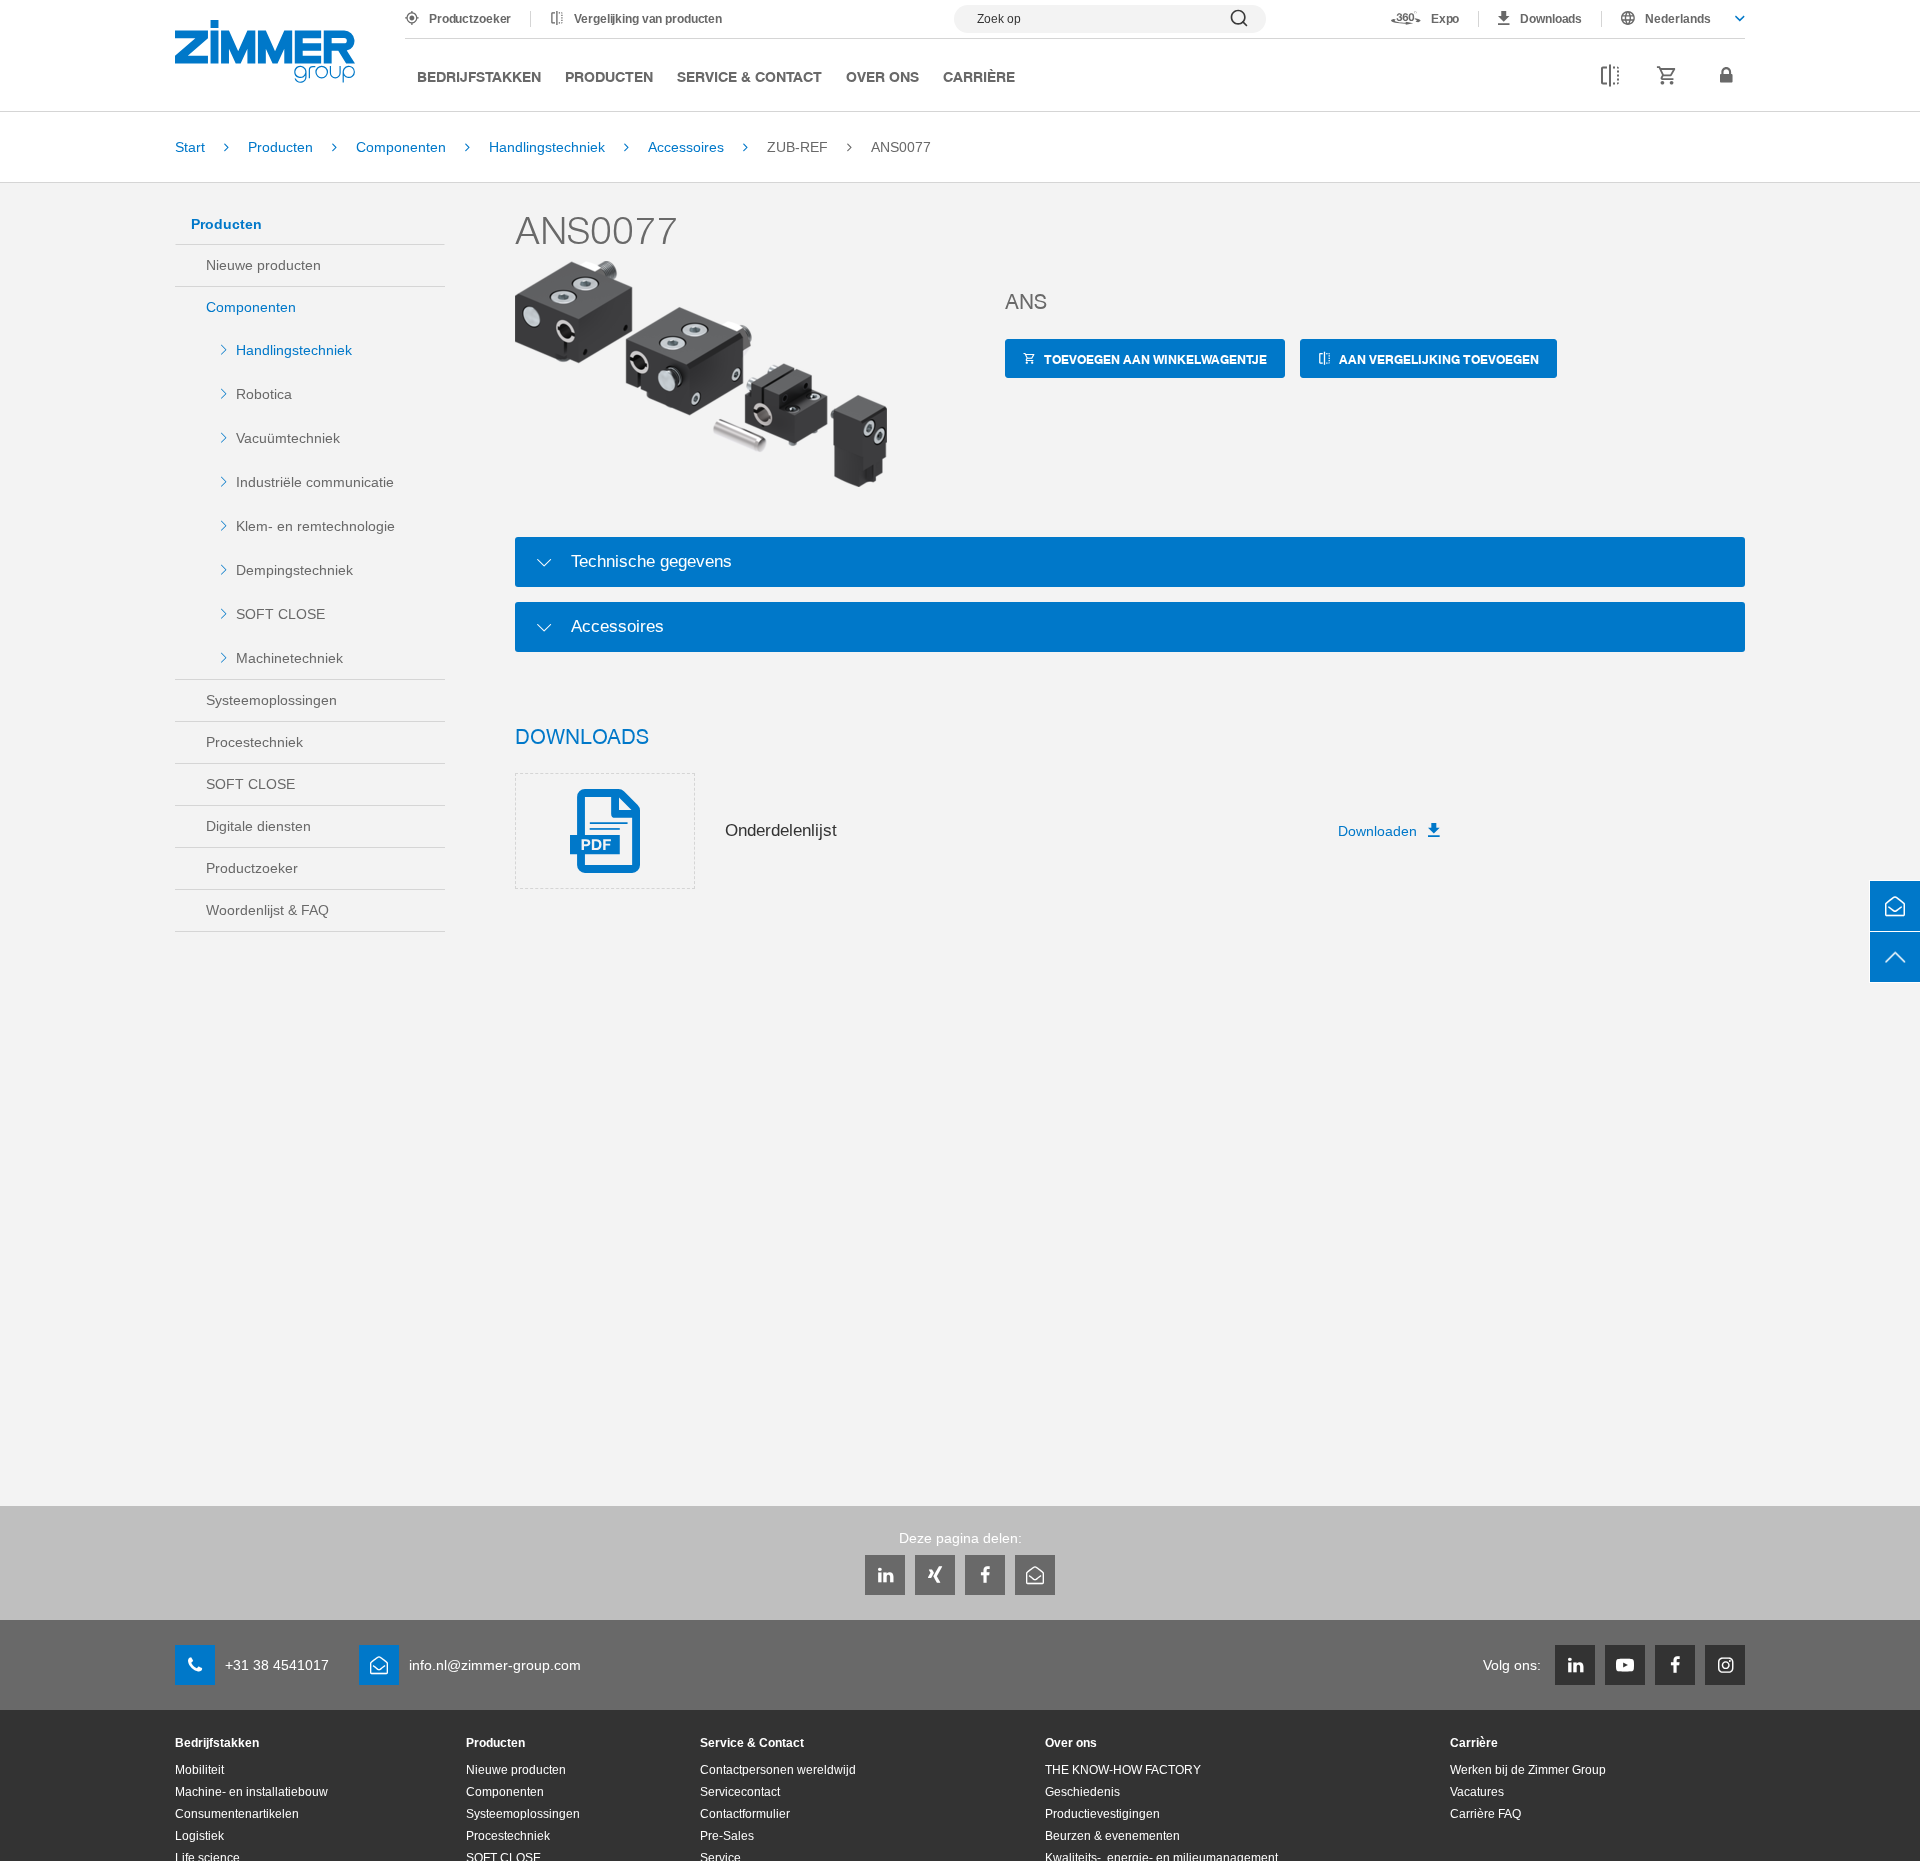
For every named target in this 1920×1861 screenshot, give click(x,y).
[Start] (265, 51)
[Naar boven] (1895, 957)
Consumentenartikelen (237, 1814)
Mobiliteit (199, 1770)
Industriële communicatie (315, 482)
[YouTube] (1625, 1665)
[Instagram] (1725, 1665)
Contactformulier (745, 1814)
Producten (609, 76)
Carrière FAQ (1485, 1814)
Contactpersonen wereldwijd (778, 1770)
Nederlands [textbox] (1678, 19)
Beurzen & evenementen (1112, 1836)
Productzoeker (470, 19)
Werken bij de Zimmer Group (1528, 1770)
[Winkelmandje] (1667, 76)
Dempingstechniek (294, 570)
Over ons (882, 76)
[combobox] (1673, 19)
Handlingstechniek (294, 350)
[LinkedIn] (885, 1575)
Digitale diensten (258, 826)
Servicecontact (740, 1792)
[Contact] (1895, 906)
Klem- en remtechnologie (315, 526)
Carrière (979, 76)
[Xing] (935, 1575)
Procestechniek (254, 742)
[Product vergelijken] (1610, 76)
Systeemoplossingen (271, 700)
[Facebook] (985, 1575)
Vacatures (1477, 1792)
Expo (1445, 19)
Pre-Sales (727, 1836)
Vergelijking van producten (648, 19)
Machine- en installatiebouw (251, 1792)
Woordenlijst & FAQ (267, 910)
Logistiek (199, 1836)
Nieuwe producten (263, 265)
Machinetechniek (289, 658)
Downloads (1551, 19)
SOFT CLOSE (280, 614)
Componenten (251, 307)
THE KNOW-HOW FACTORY (1123, 1770)
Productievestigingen (1102, 1814)
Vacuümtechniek (288, 438)
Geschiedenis (1082, 1792)
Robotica (264, 394)
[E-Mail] (1035, 1575)
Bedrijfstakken (479, 76)
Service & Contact (749, 76)
